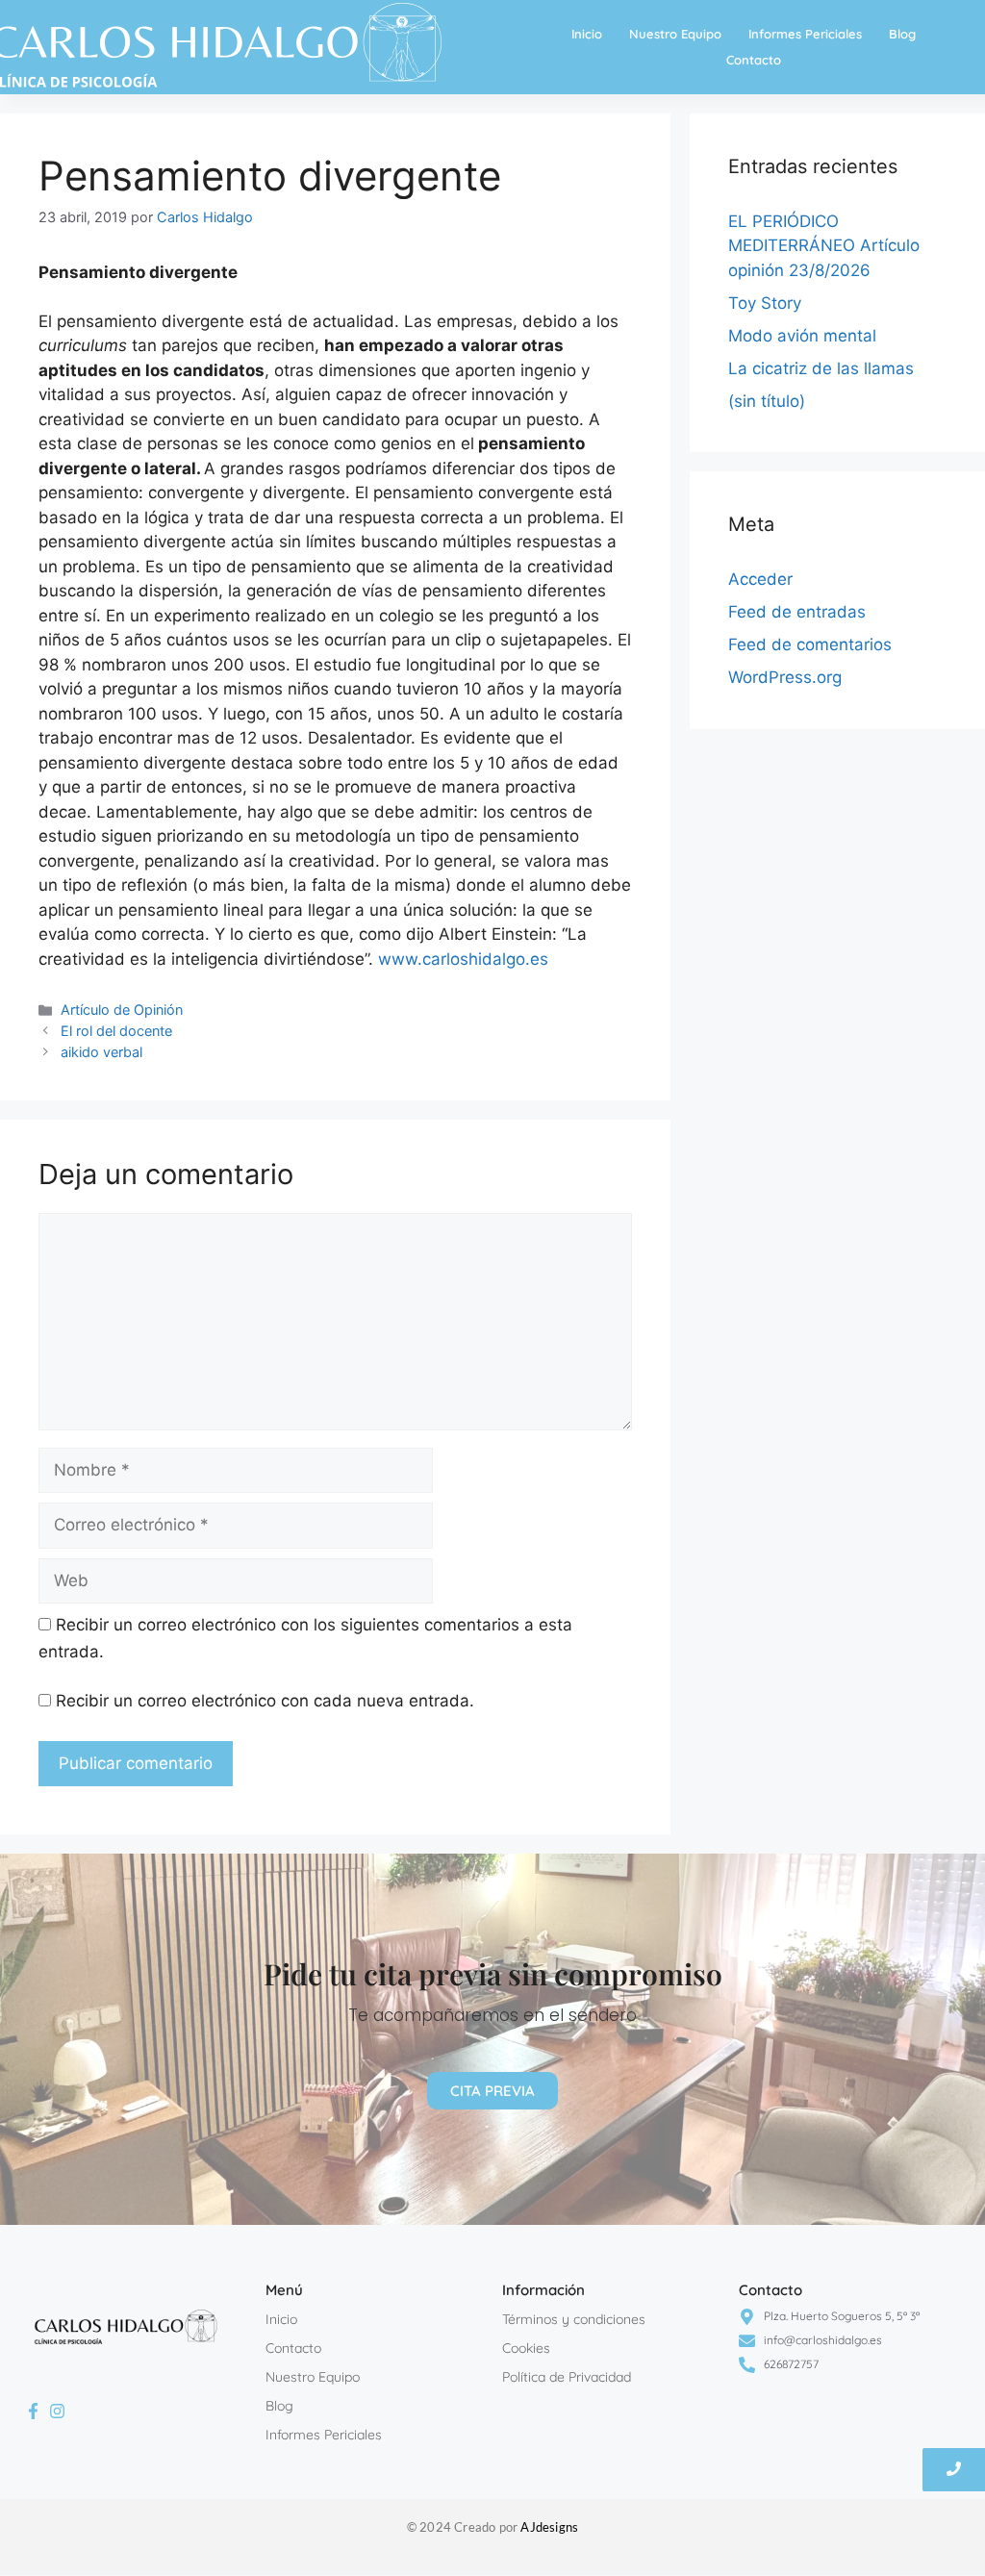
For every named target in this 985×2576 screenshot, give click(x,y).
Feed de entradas (797, 612)
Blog (902, 34)
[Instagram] (57, 2412)
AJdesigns (549, 2527)
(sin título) (767, 401)
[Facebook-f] (33, 2412)
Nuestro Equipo (675, 34)
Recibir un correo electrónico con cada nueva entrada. (265, 1701)
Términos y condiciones (574, 2319)
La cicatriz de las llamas (821, 368)
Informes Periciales (805, 34)
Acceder (760, 579)
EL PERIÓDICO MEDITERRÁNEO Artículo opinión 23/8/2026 (824, 246)
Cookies (526, 2348)
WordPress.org (785, 677)
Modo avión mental (802, 336)
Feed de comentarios (810, 644)
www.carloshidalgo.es (463, 959)
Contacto (754, 60)
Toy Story (765, 303)
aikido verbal (101, 1052)
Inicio (587, 34)
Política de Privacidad (567, 2377)
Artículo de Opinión (122, 1010)
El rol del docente (116, 1031)
